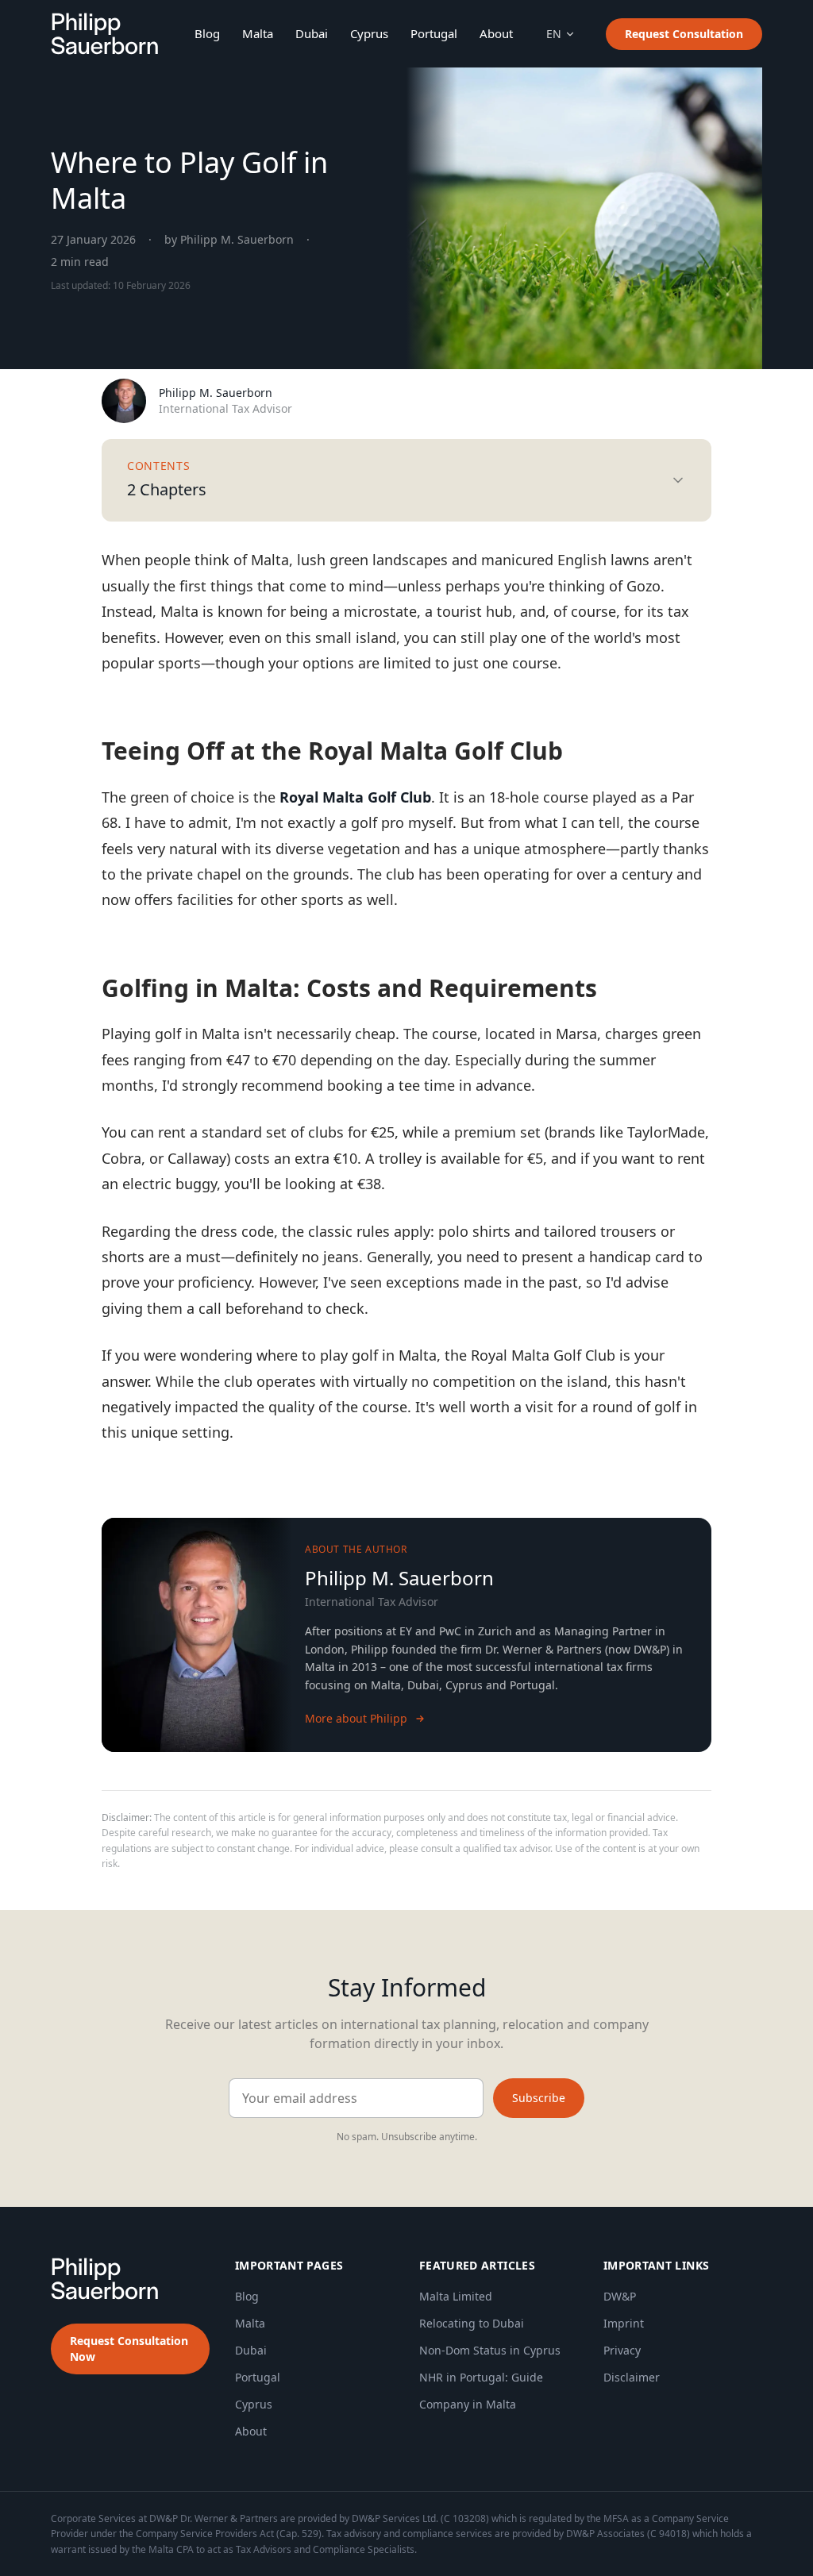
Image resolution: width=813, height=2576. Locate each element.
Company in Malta (468, 2404)
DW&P (620, 2296)
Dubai (312, 33)
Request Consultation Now (129, 2349)
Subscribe (539, 2098)
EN (554, 34)
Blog (207, 33)
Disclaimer (632, 2377)
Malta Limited (456, 2296)
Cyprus (369, 33)
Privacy (622, 2350)
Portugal (434, 33)
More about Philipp (356, 1718)
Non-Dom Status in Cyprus (490, 2350)
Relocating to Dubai (472, 2323)
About (496, 33)
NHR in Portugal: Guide (481, 2377)
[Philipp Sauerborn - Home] (104, 34)
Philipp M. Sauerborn (216, 393)
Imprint (624, 2323)
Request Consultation (684, 34)
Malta (258, 33)
